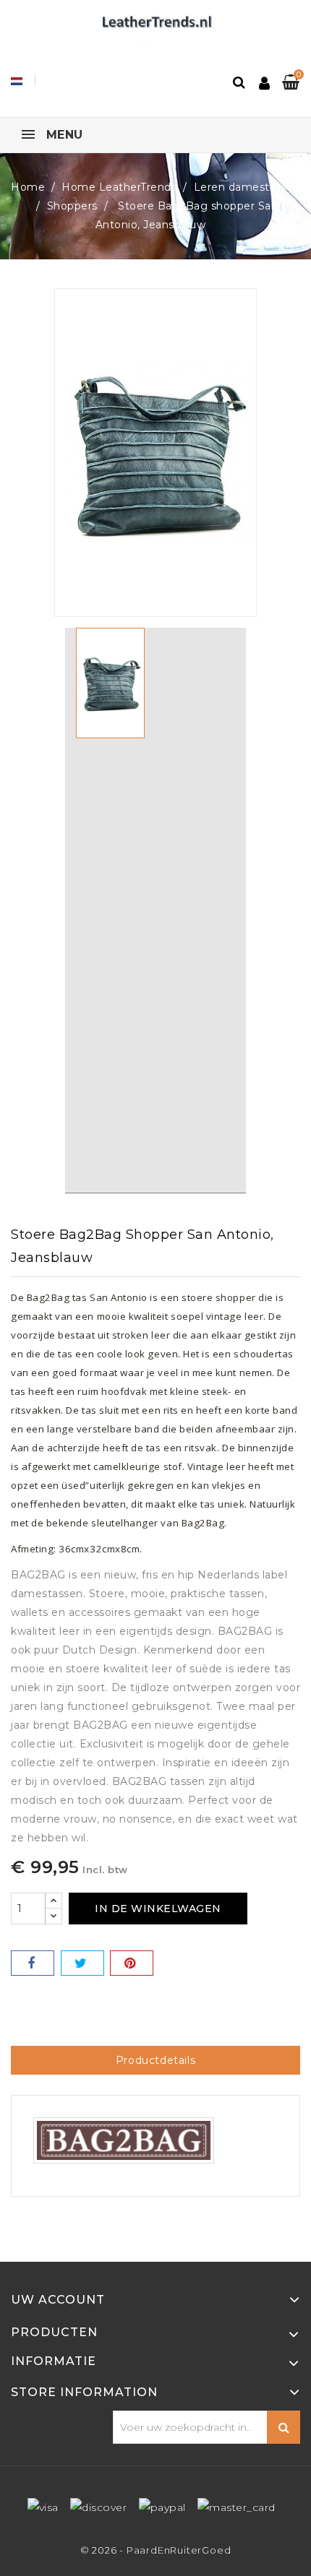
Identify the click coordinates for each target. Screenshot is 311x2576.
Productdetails (155, 2060)
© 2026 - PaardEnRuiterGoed (156, 2550)
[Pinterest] (132, 1963)
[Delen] (33, 1963)
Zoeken (284, 2427)
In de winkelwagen (158, 1909)
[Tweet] (82, 1963)
